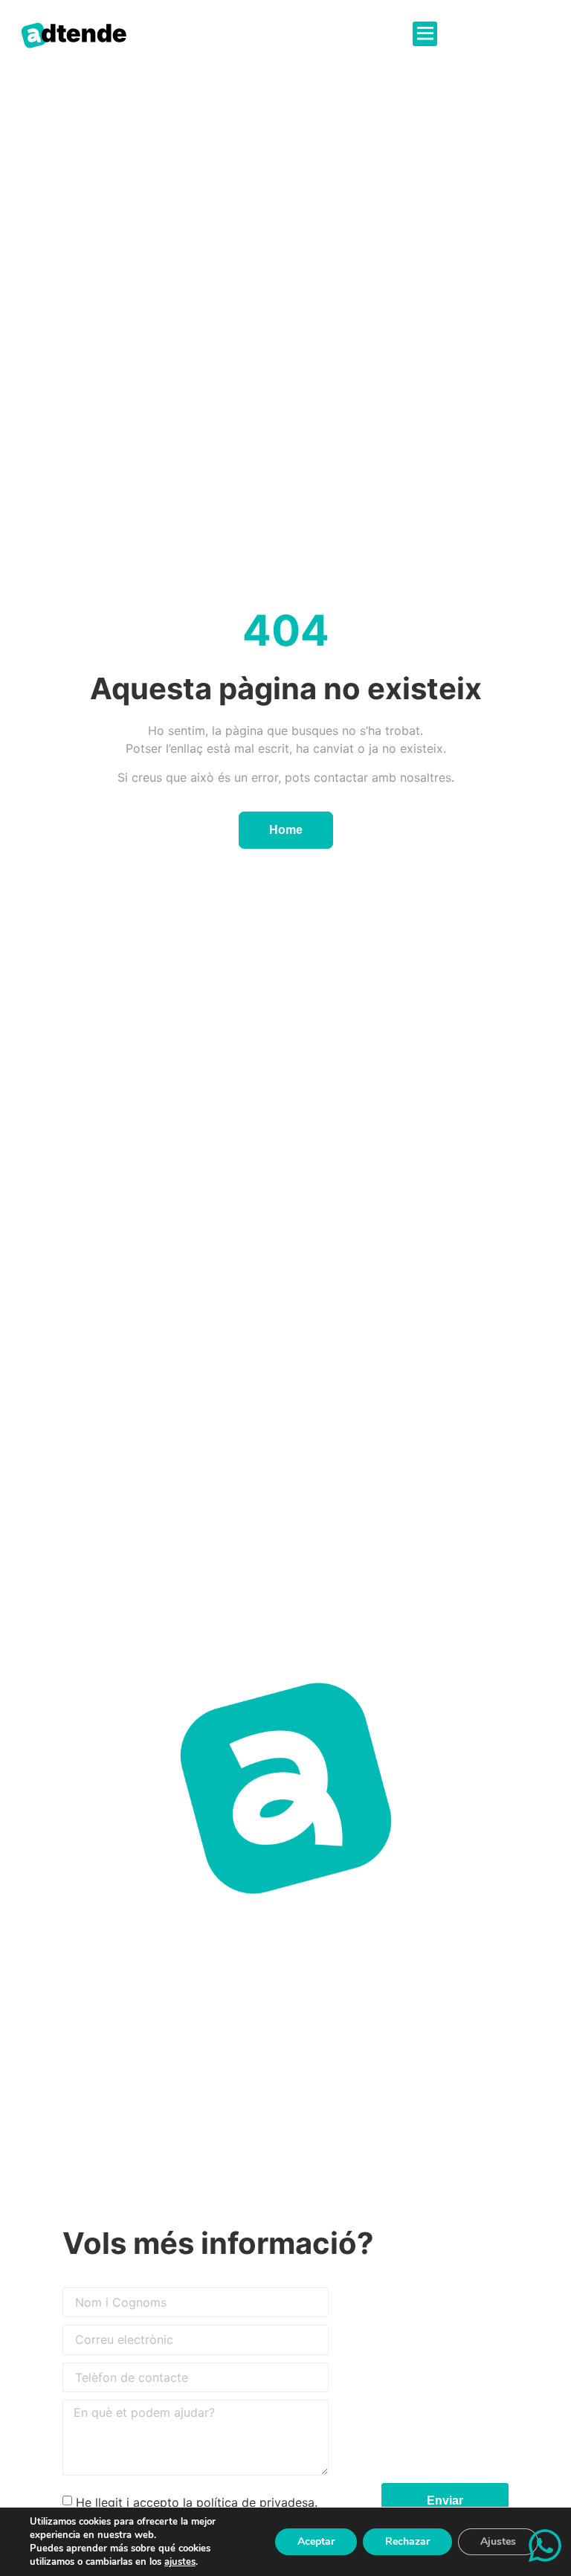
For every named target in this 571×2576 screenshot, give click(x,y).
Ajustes (498, 2541)
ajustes (180, 2562)
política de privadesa (255, 2502)
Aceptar (316, 2541)
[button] (425, 34)
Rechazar (407, 2541)
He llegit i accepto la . (197, 2502)
